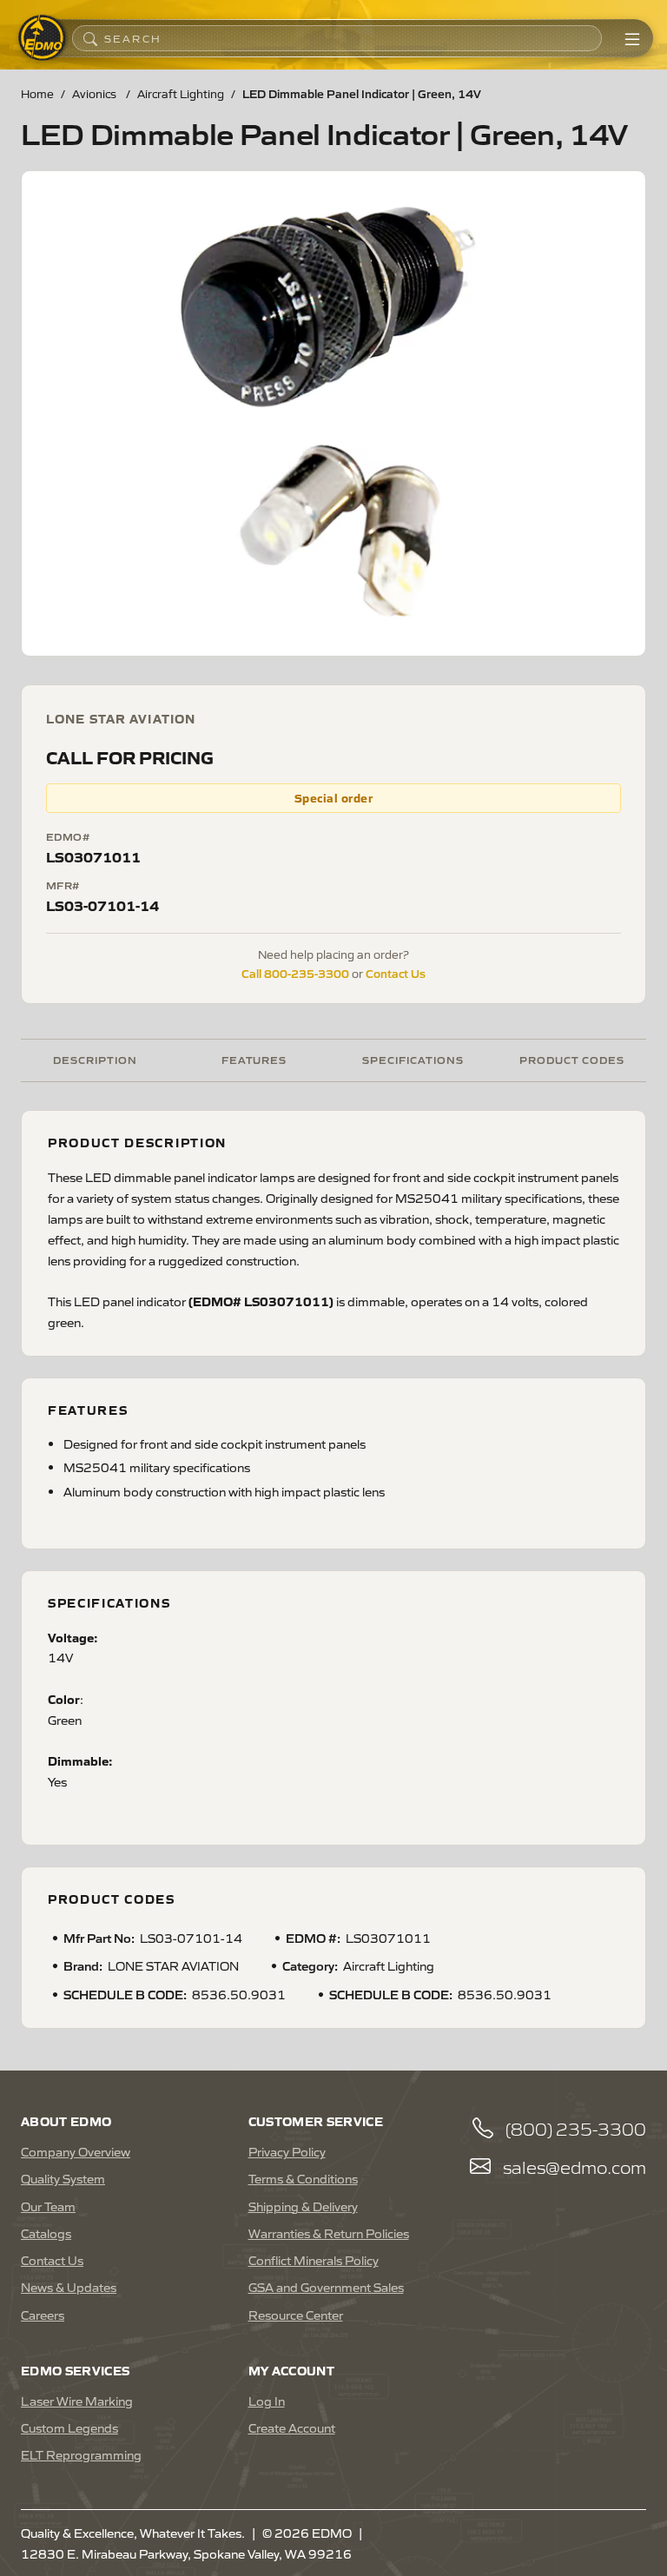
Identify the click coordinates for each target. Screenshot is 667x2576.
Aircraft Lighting (181, 93)
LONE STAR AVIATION (121, 718)
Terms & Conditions (303, 2178)
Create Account (292, 2427)
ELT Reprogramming (81, 2454)
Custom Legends (69, 2427)
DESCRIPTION (95, 1059)
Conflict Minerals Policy (314, 2260)
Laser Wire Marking (77, 2401)
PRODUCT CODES (572, 1059)
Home (37, 93)
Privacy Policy (287, 2151)
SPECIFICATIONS (413, 1059)
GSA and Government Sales (326, 2287)
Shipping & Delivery (303, 2206)
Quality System (63, 2178)
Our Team (48, 2206)
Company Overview (76, 2151)
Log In (267, 2401)
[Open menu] (632, 38)
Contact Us (396, 973)
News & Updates (69, 2287)
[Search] (90, 38)
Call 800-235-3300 (295, 973)
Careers (43, 2315)
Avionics (96, 93)
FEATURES (254, 1059)
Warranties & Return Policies (329, 2233)
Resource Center (296, 2315)
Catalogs (46, 2233)
